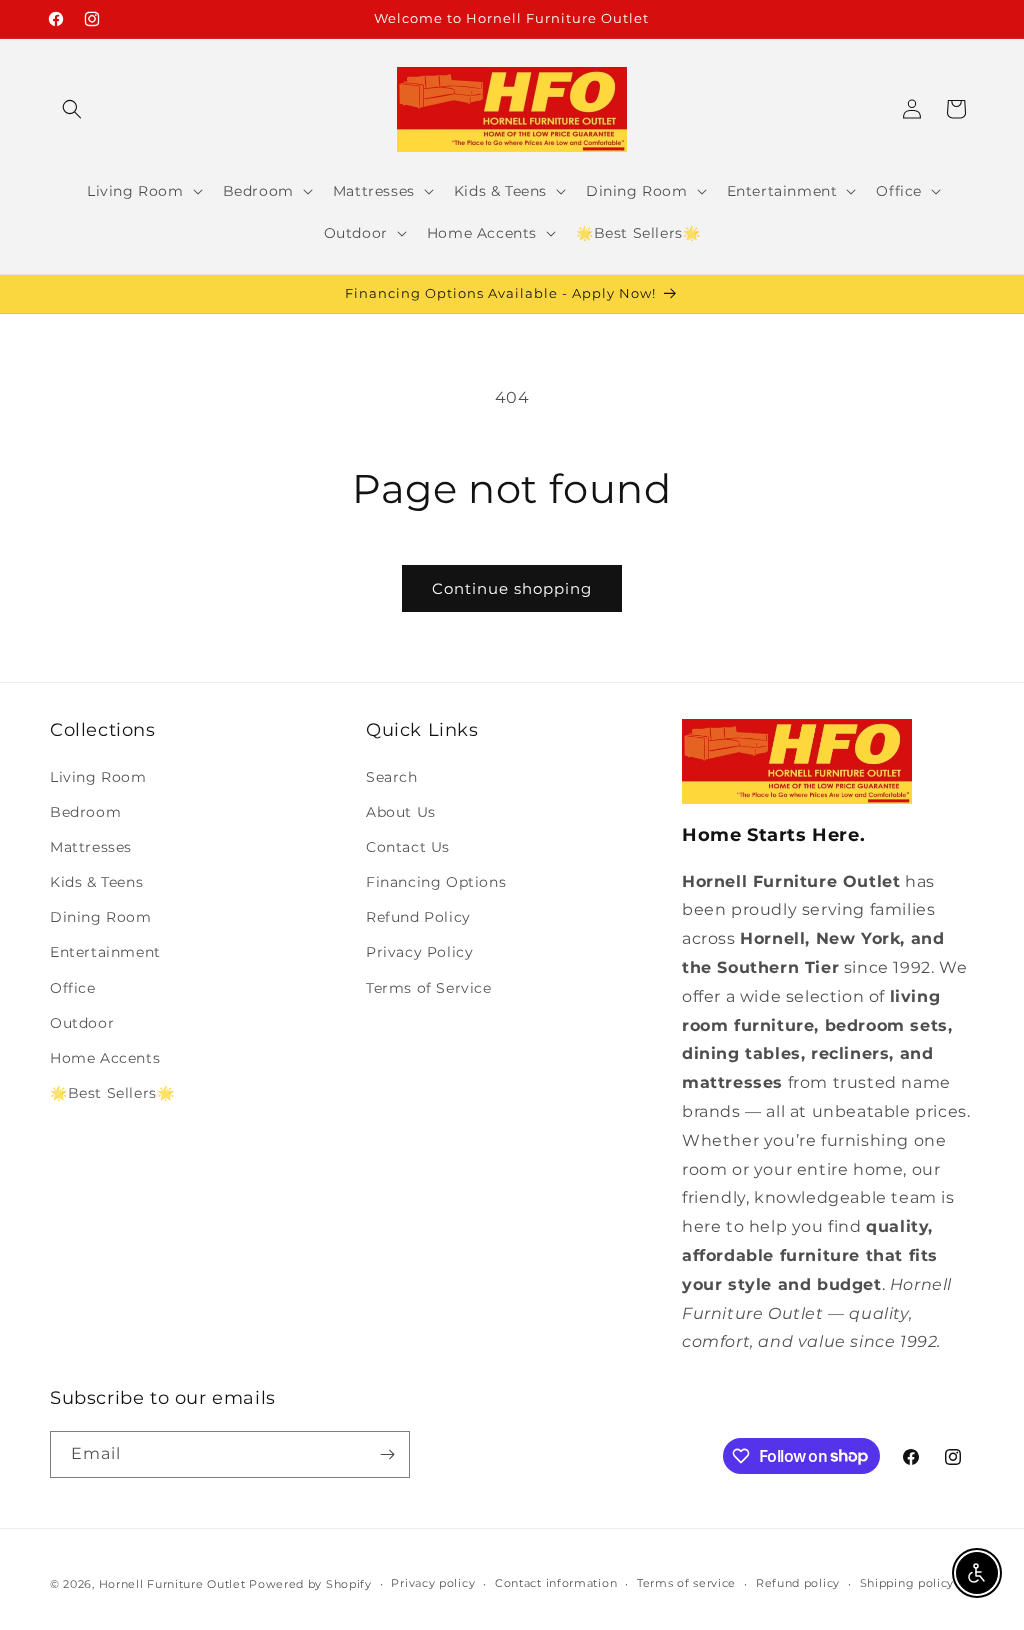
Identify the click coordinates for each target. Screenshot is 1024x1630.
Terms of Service (429, 988)
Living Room (98, 777)
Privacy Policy (419, 952)
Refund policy (798, 1583)
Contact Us (408, 847)
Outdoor (82, 1023)
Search (392, 777)
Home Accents (105, 1058)
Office (73, 988)
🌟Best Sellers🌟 (112, 1093)
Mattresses (91, 847)
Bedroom (85, 812)
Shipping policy (907, 1583)
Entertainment (105, 952)
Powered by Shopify (310, 1584)
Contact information (556, 1583)
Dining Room (101, 917)
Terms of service (686, 1583)
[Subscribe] (387, 1454)
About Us (401, 812)
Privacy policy (433, 1583)
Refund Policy (418, 917)
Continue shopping (512, 588)
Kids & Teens (96, 882)
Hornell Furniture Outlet (172, 1584)
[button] (72, 109)
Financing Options (436, 882)
